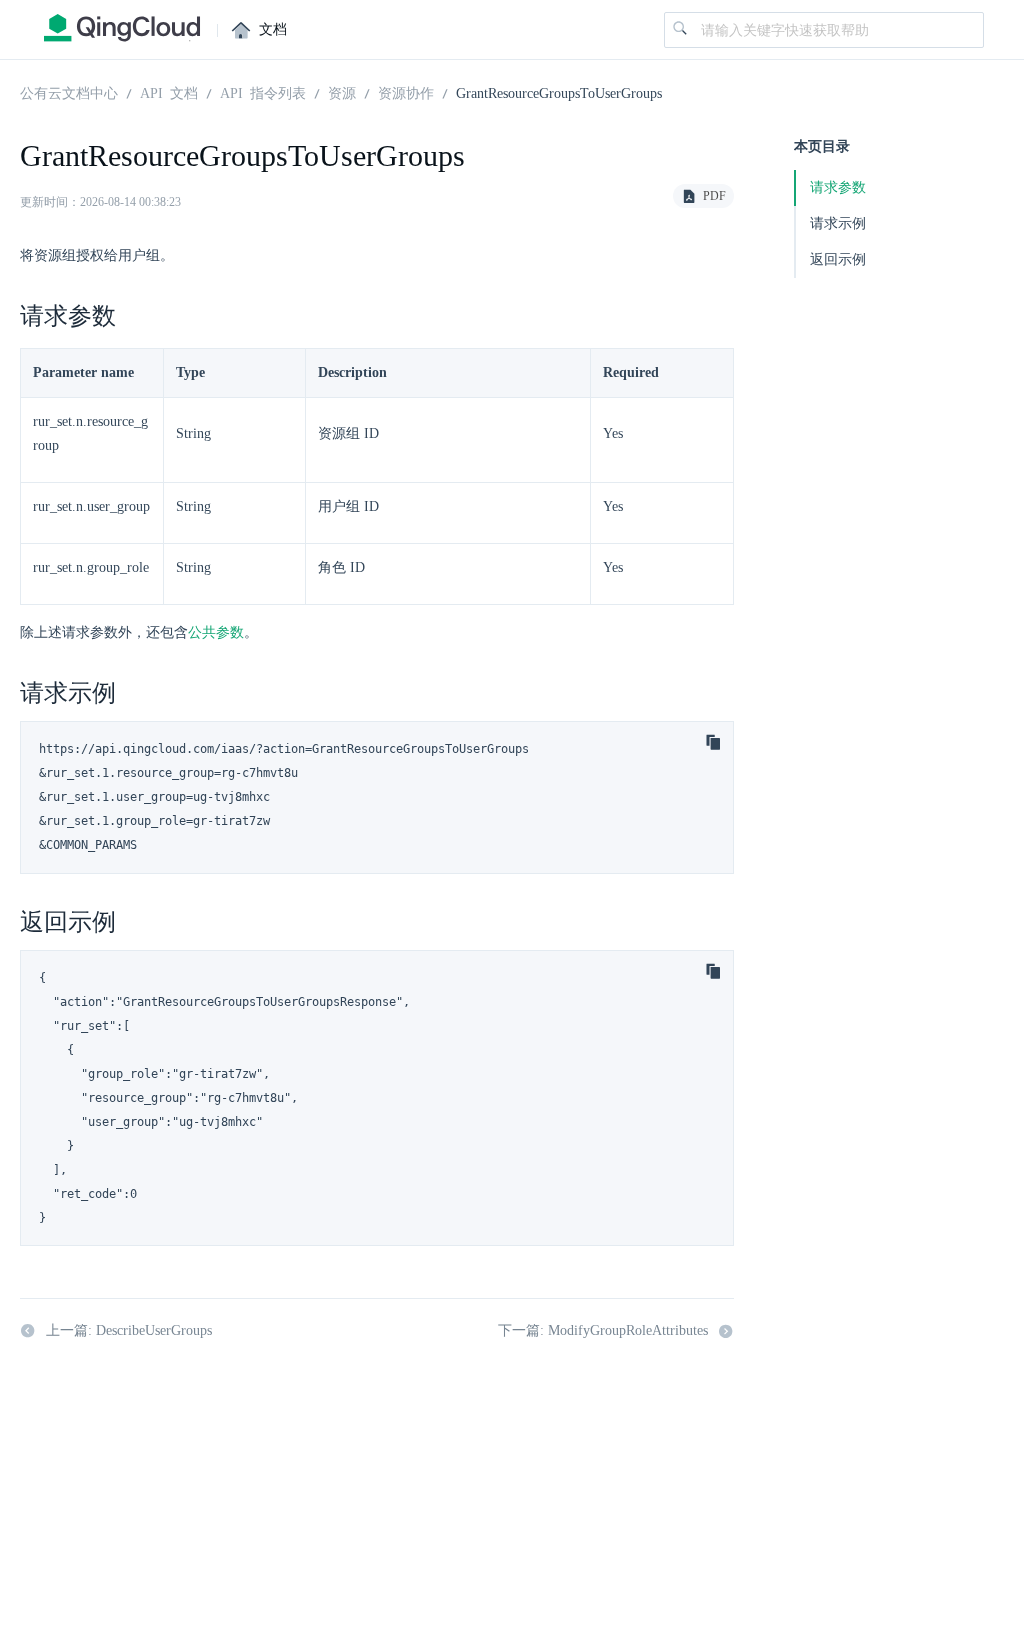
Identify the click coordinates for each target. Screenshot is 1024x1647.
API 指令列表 (263, 92)
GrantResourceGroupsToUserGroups (559, 92)
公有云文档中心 (69, 92)
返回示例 (838, 259)
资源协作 (406, 92)
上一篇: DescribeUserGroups (129, 1330)
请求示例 (838, 223)
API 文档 (169, 92)
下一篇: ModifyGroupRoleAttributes (603, 1330)
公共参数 (216, 632)
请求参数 (838, 187)
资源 (342, 92)
